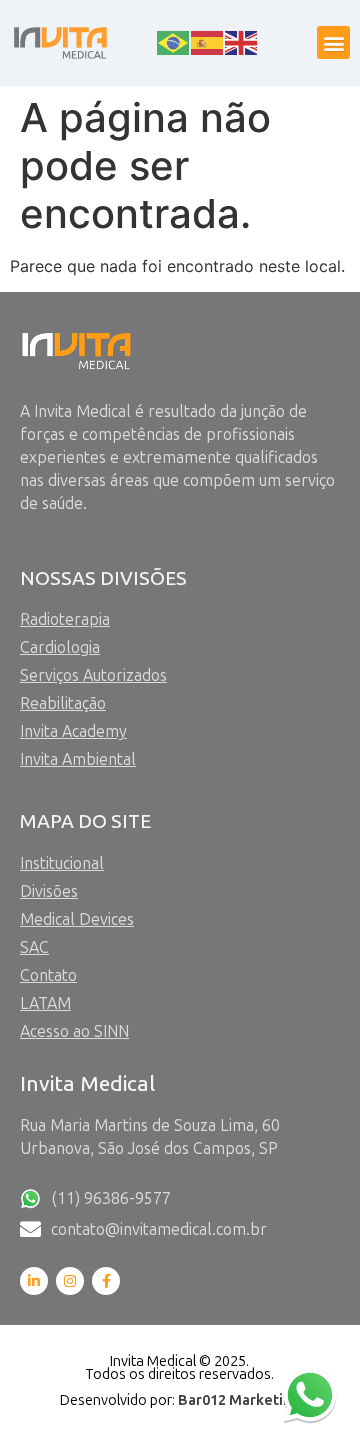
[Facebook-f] (106, 1281)
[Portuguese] (174, 41)
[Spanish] (208, 41)
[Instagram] (70, 1281)
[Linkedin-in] (34, 1281)
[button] (333, 42)
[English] (242, 41)
